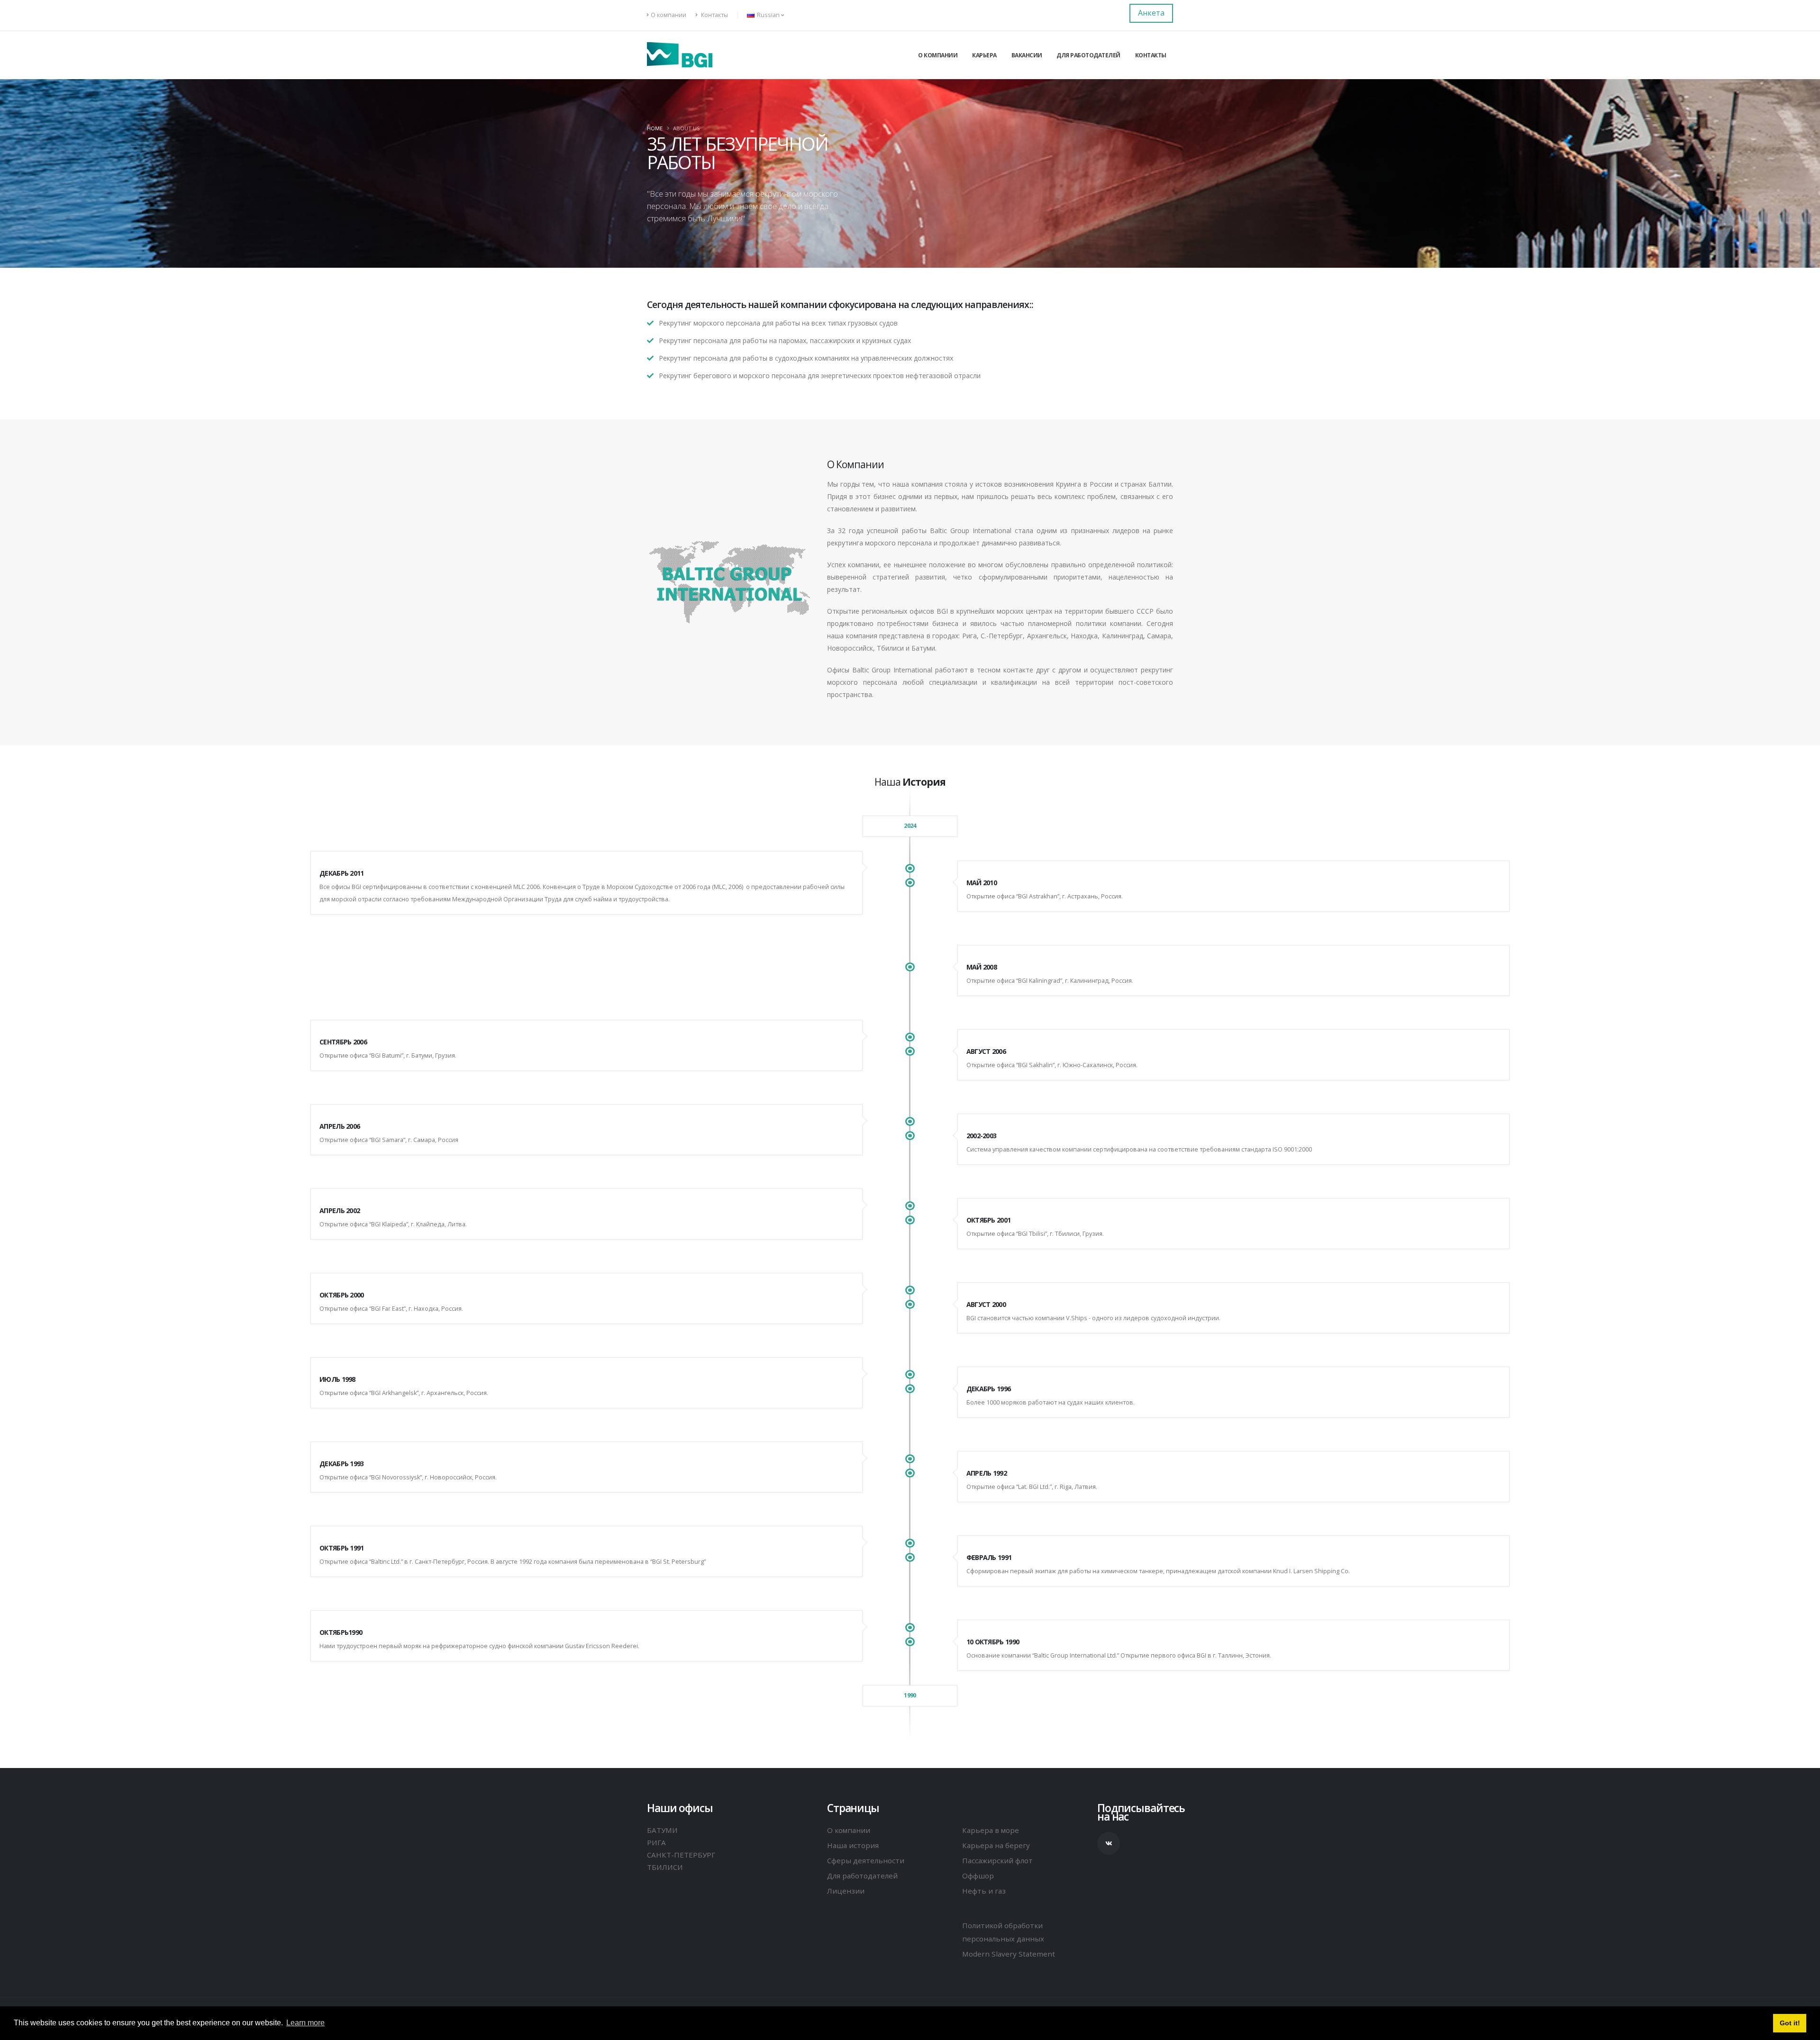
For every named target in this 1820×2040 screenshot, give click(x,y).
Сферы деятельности (866, 1860)
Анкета (1151, 13)
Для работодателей (1088, 55)
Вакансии (1027, 55)
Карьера (984, 55)
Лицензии (846, 1891)
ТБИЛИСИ (665, 1867)
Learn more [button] (305, 2023)
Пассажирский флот (997, 1860)
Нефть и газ (984, 1891)
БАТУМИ (662, 1830)
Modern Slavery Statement (1009, 1954)
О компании (669, 15)
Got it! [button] (1790, 2023)
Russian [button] (768, 15)
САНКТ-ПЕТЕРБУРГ (681, 1855)
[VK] (1109, 1843)
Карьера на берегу (996, 1845)
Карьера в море (991, 1830)
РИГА (656, 1842)
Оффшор (978, 1876)
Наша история (853, 1845)
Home (655, 128)
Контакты (714, 15)
